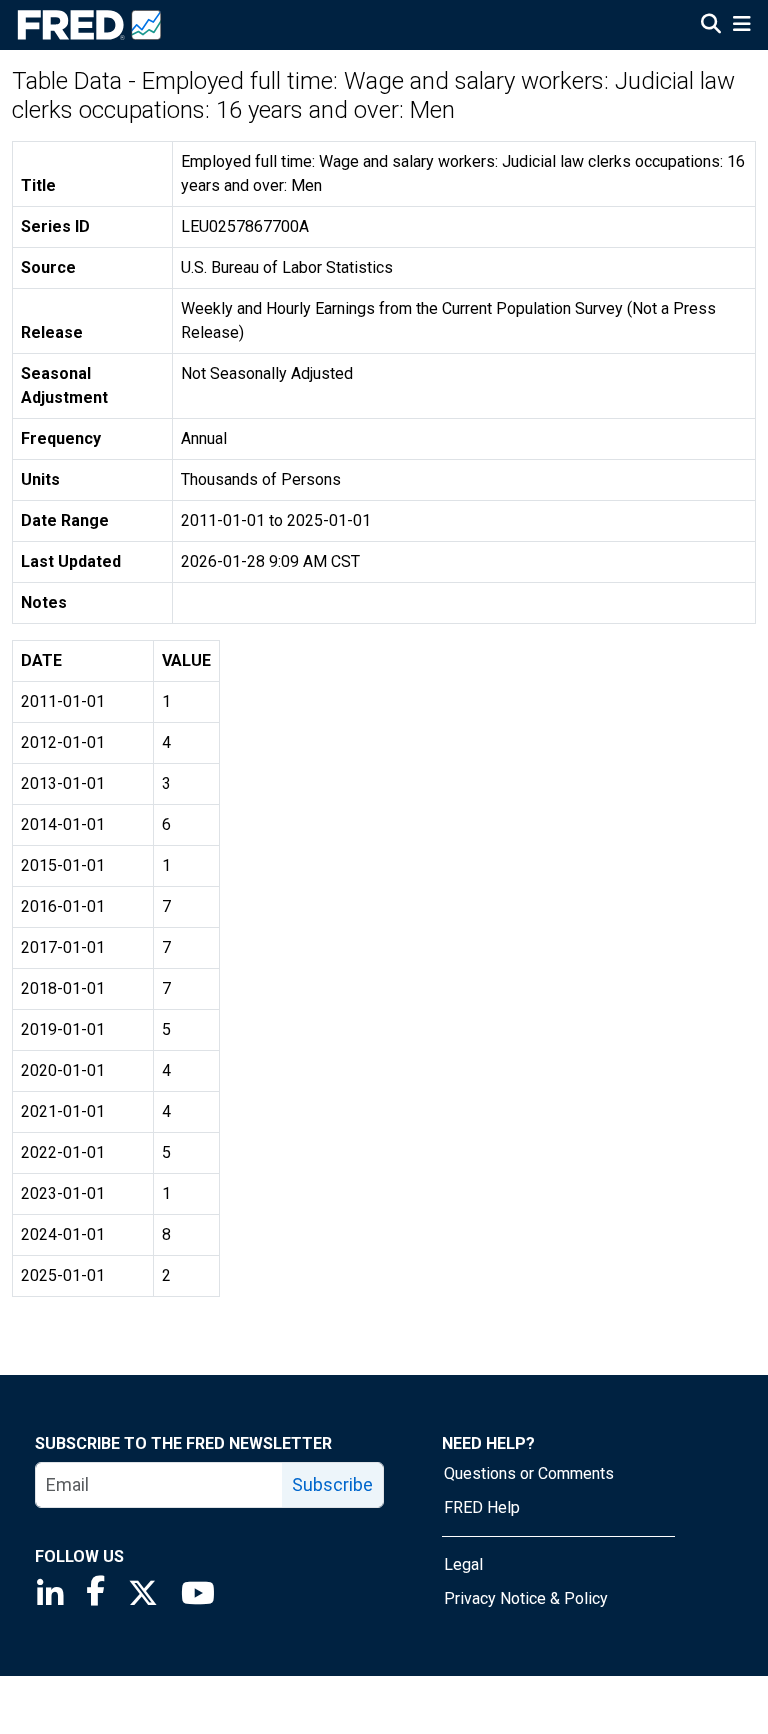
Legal (463, 1564)
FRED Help (482, 1507)
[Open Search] (711, 26)
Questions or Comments (529, 1473)
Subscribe (332, 1484)
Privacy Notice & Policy (526, 1598)
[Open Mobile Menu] (741, 26)
